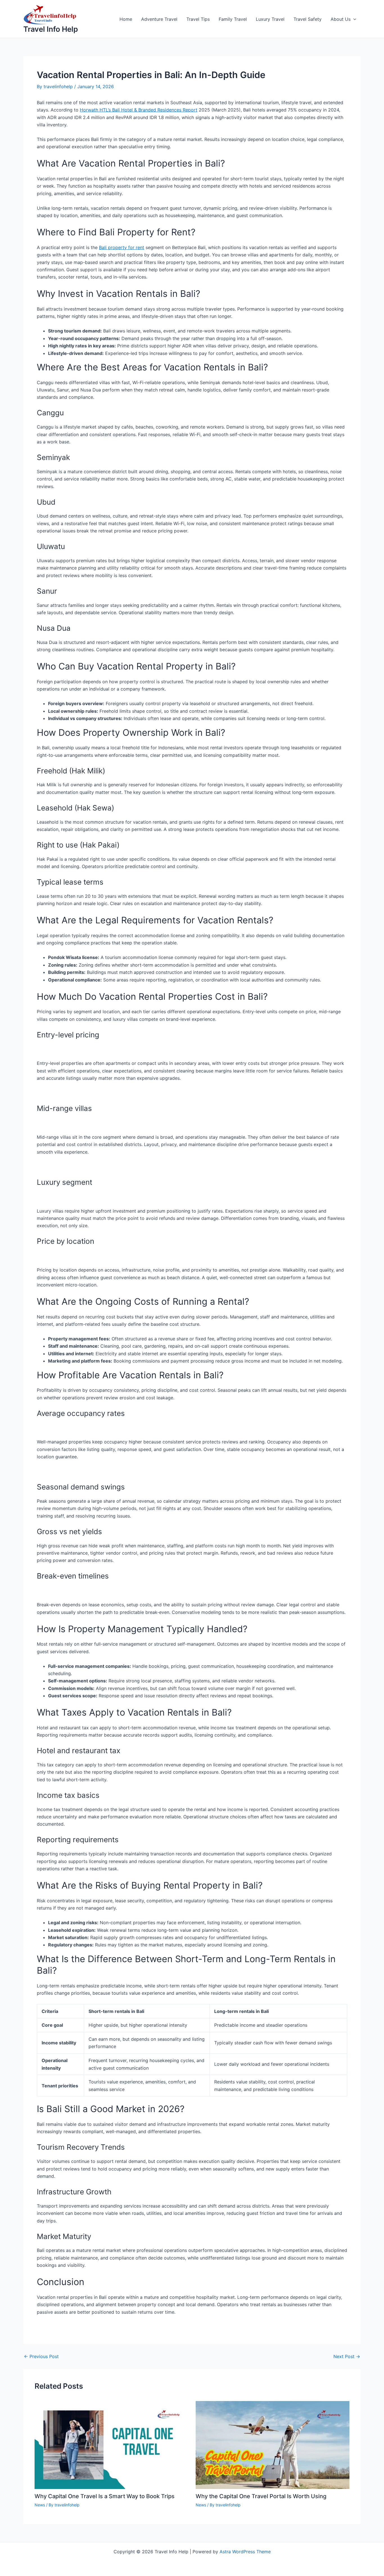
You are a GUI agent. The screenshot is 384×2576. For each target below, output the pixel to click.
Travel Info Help (51, 29)
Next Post (347, 2356)
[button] (353, 19)
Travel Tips (198, 19)
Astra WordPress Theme (245, 2552)
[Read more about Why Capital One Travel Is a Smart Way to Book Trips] (112, 2445)
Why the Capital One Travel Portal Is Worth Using (261, 2496)
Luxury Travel (270, 19)
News (40, 2505)
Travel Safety (308, 19)
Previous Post (41, 2356)
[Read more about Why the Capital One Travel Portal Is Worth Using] (273, 2445)
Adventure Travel (159, 19)
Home (126, 19)
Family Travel (233, 19)
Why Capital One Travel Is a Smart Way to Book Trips (105, 2496)
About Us (341, 19)
